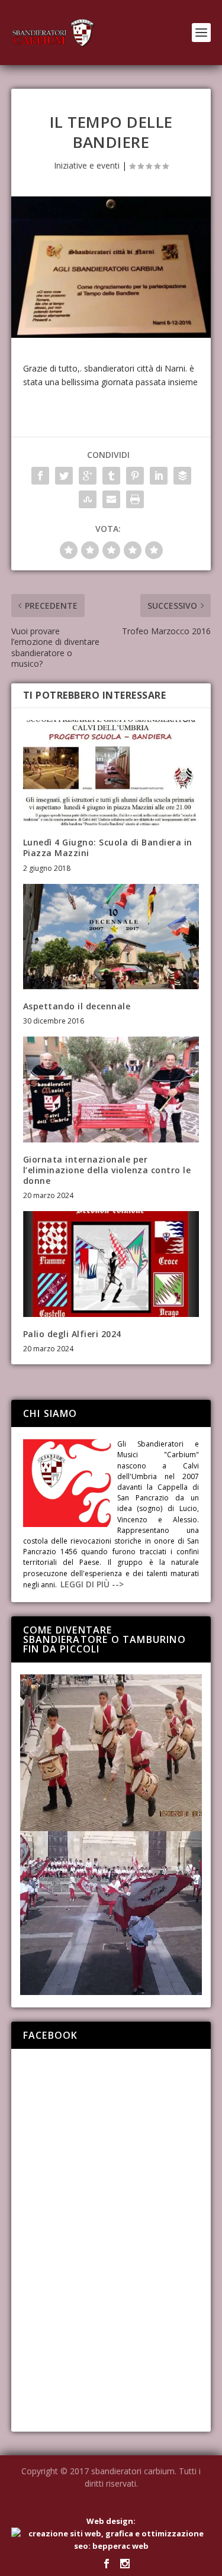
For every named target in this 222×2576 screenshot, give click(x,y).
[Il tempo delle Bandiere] (111, 267)
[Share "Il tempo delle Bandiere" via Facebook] (40, 476)
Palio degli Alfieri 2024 (72, 1334)
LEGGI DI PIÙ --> (92, 1584)
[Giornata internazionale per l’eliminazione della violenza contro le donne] (111, 1090)
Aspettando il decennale (77, 1006)
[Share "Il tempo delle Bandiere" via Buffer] (182, 476)
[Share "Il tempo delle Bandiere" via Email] (111, 499)
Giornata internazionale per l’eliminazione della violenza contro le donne (107, 1170)
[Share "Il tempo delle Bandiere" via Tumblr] (111, 476)
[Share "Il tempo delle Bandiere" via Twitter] (64, 476)
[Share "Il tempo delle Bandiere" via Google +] (88, 476)
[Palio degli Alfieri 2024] (111, 1264)
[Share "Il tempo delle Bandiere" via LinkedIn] (159, 476)
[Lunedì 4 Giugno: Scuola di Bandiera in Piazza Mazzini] (111, 773)
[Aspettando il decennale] (111, 937)
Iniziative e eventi (87, 165)
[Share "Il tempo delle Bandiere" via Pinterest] (135, 476)
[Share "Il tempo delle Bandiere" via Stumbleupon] (88, 499)
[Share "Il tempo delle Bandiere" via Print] (135, 499)
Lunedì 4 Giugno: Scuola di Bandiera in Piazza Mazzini (108, 848)
